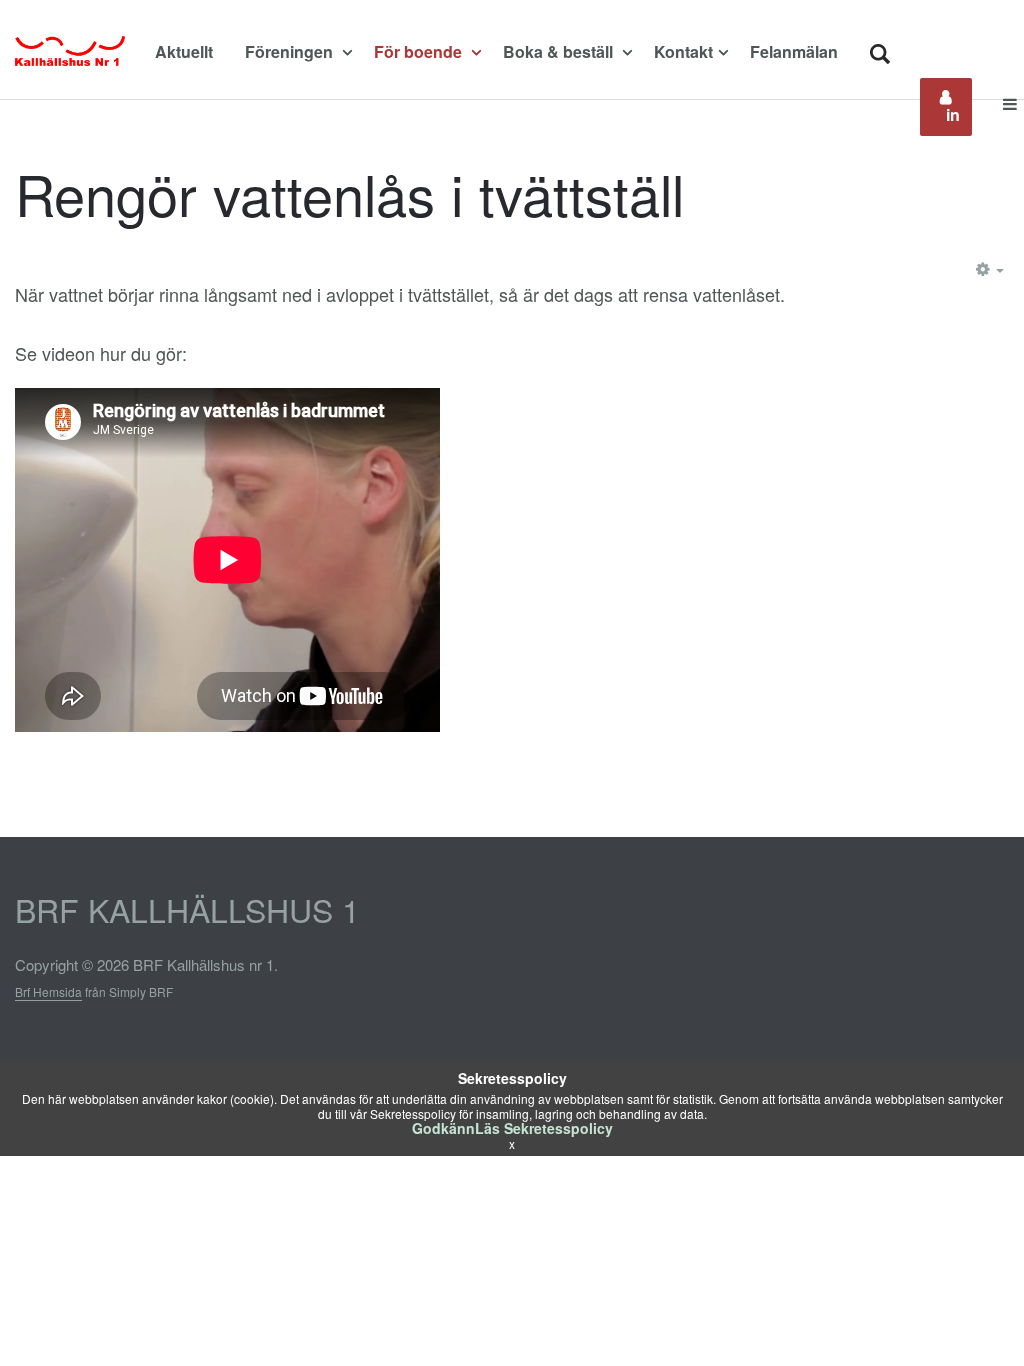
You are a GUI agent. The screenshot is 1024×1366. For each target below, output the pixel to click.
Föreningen (291, 51)
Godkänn (443, 1128)
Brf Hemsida (48, 991)
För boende (420, 51)
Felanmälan (794, 51)
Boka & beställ (560, 51)
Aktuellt (184, 51)
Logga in (959, 106)
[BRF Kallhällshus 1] (70, 52)
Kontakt (683, 51)
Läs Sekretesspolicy (544, 1128)
